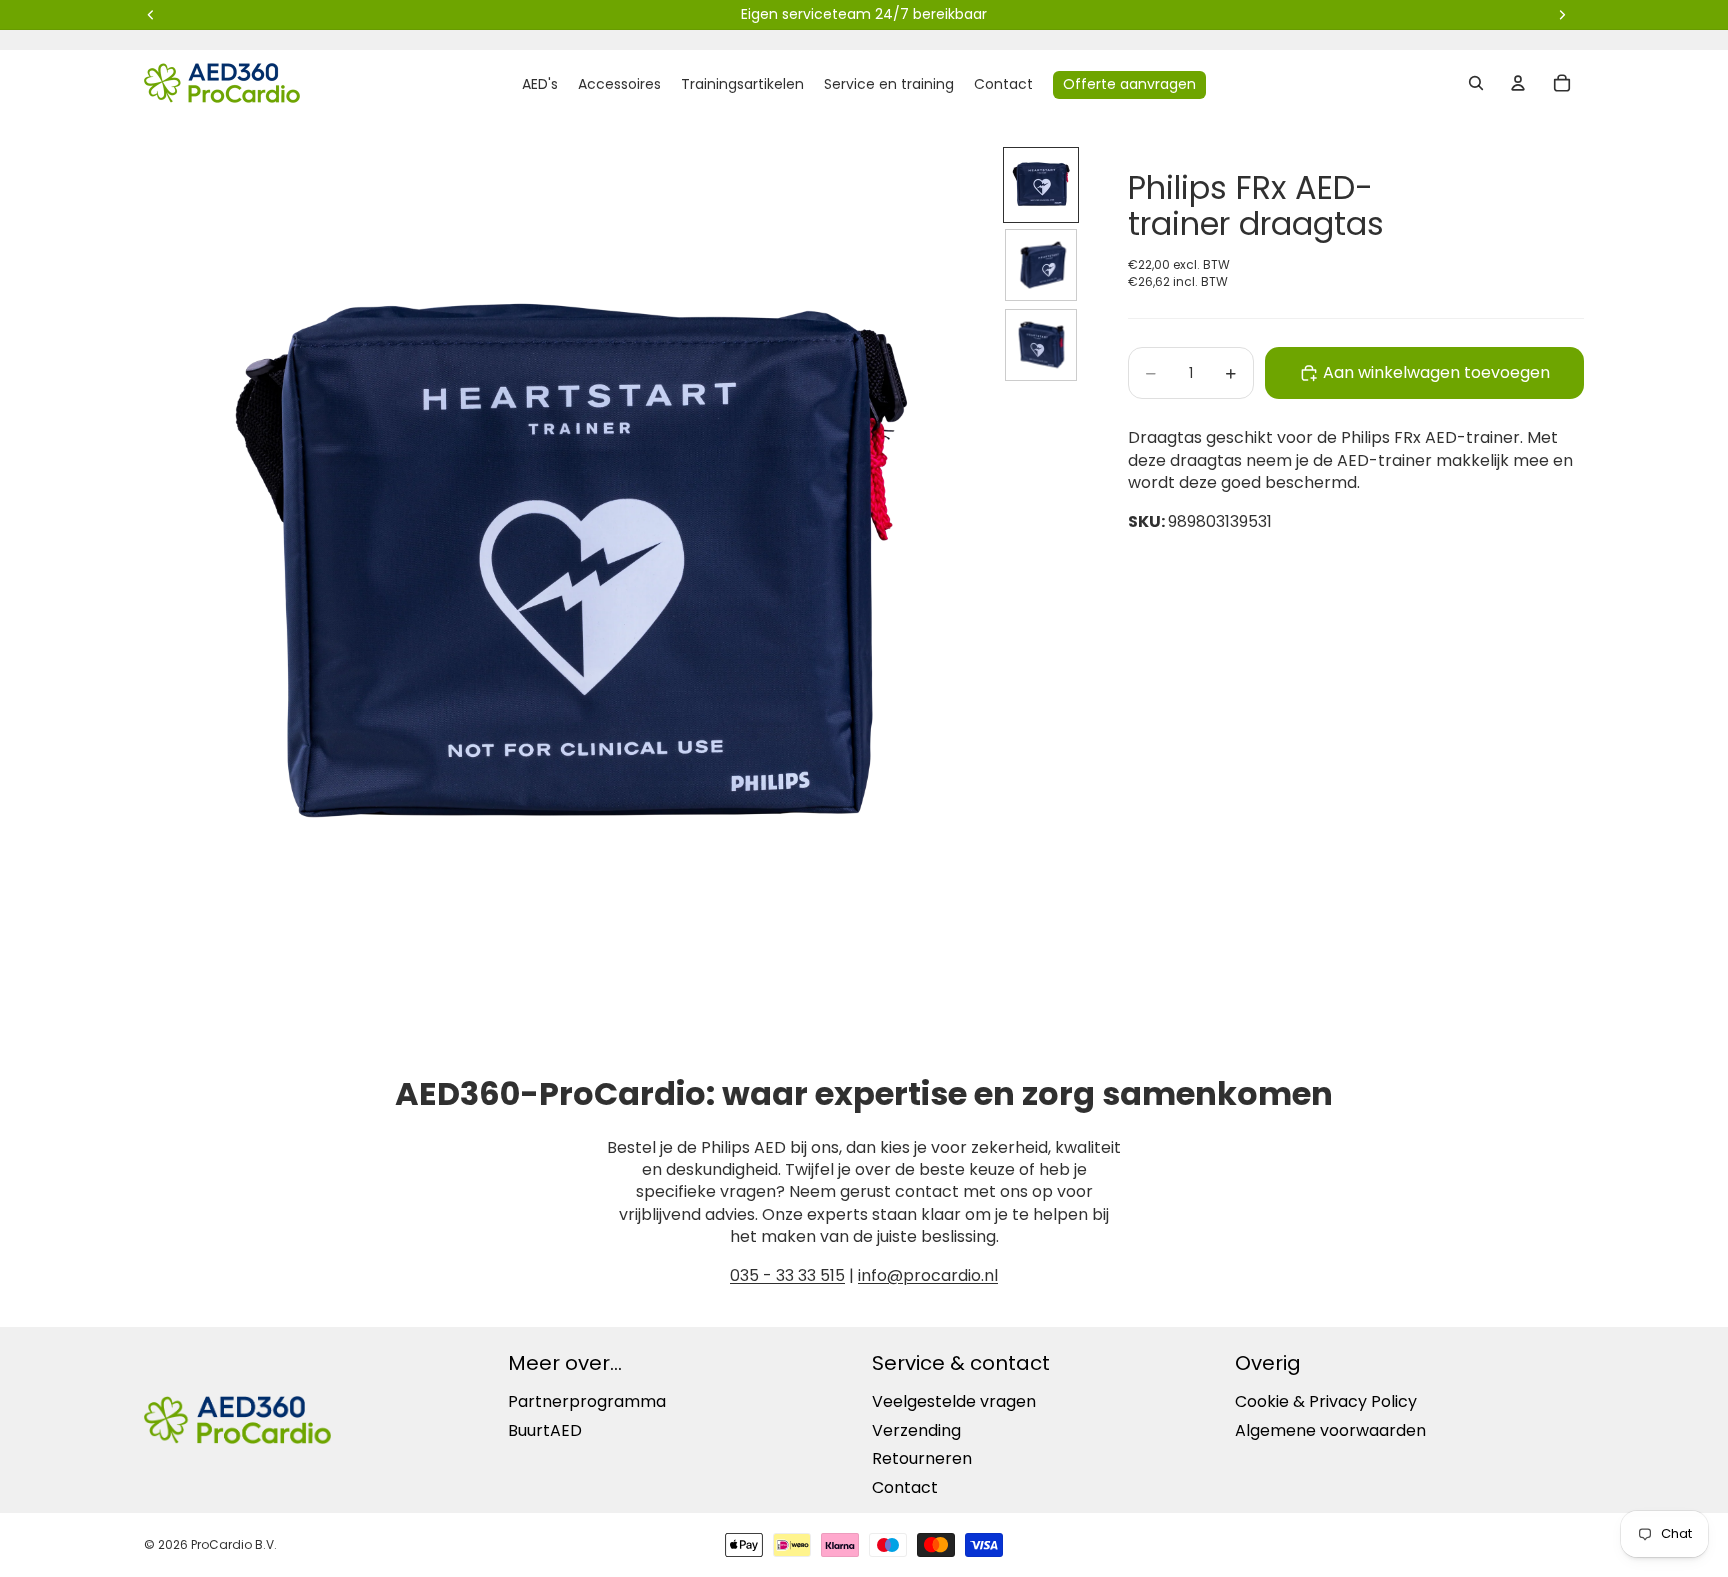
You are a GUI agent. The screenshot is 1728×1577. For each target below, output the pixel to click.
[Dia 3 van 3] (1041, 345)
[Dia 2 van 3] (1041, 265)
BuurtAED (545, 1430)
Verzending (916, 1430)
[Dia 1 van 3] (1041, 185)
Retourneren (922, 1458)
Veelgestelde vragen (954, 1401)
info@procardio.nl (928, 1275)
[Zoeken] (1476, 83)
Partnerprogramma (587, 1401)
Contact (905, 1487)
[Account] (1518, 83)
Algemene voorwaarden (1330, 1430)
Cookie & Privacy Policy (1326, 1401)
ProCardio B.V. (234, 1544)
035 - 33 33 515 (787, 1275)
